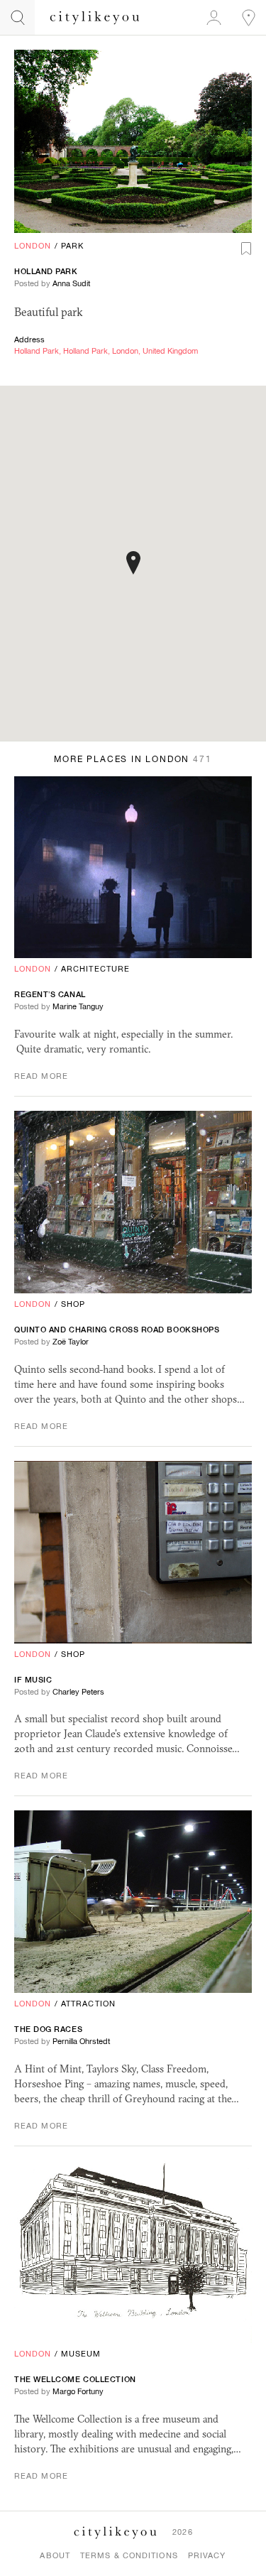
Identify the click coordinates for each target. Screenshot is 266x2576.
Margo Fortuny (78, 2391)
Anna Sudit (71, 283)
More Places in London (133, 759)
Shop (73, 1304)
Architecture (95, 969)
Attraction (88, 2004)
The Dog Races (48, 2029)
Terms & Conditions (129, 2555)
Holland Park (46, 271)
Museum (81, 2354)
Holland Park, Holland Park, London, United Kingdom (106, 351)
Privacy (207, 2555)
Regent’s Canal (50, 994)
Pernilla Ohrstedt (81, 2041)
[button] (133, 563)
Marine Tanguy (78, 1006)
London (33, 246)
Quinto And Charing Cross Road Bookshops (117, 1330)
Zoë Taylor (71, 1342)
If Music (33, 1680)
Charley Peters (78, 1692)
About (55, 2555)
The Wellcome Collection (75, 2379)
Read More (41, 1076)
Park (72, 246)
